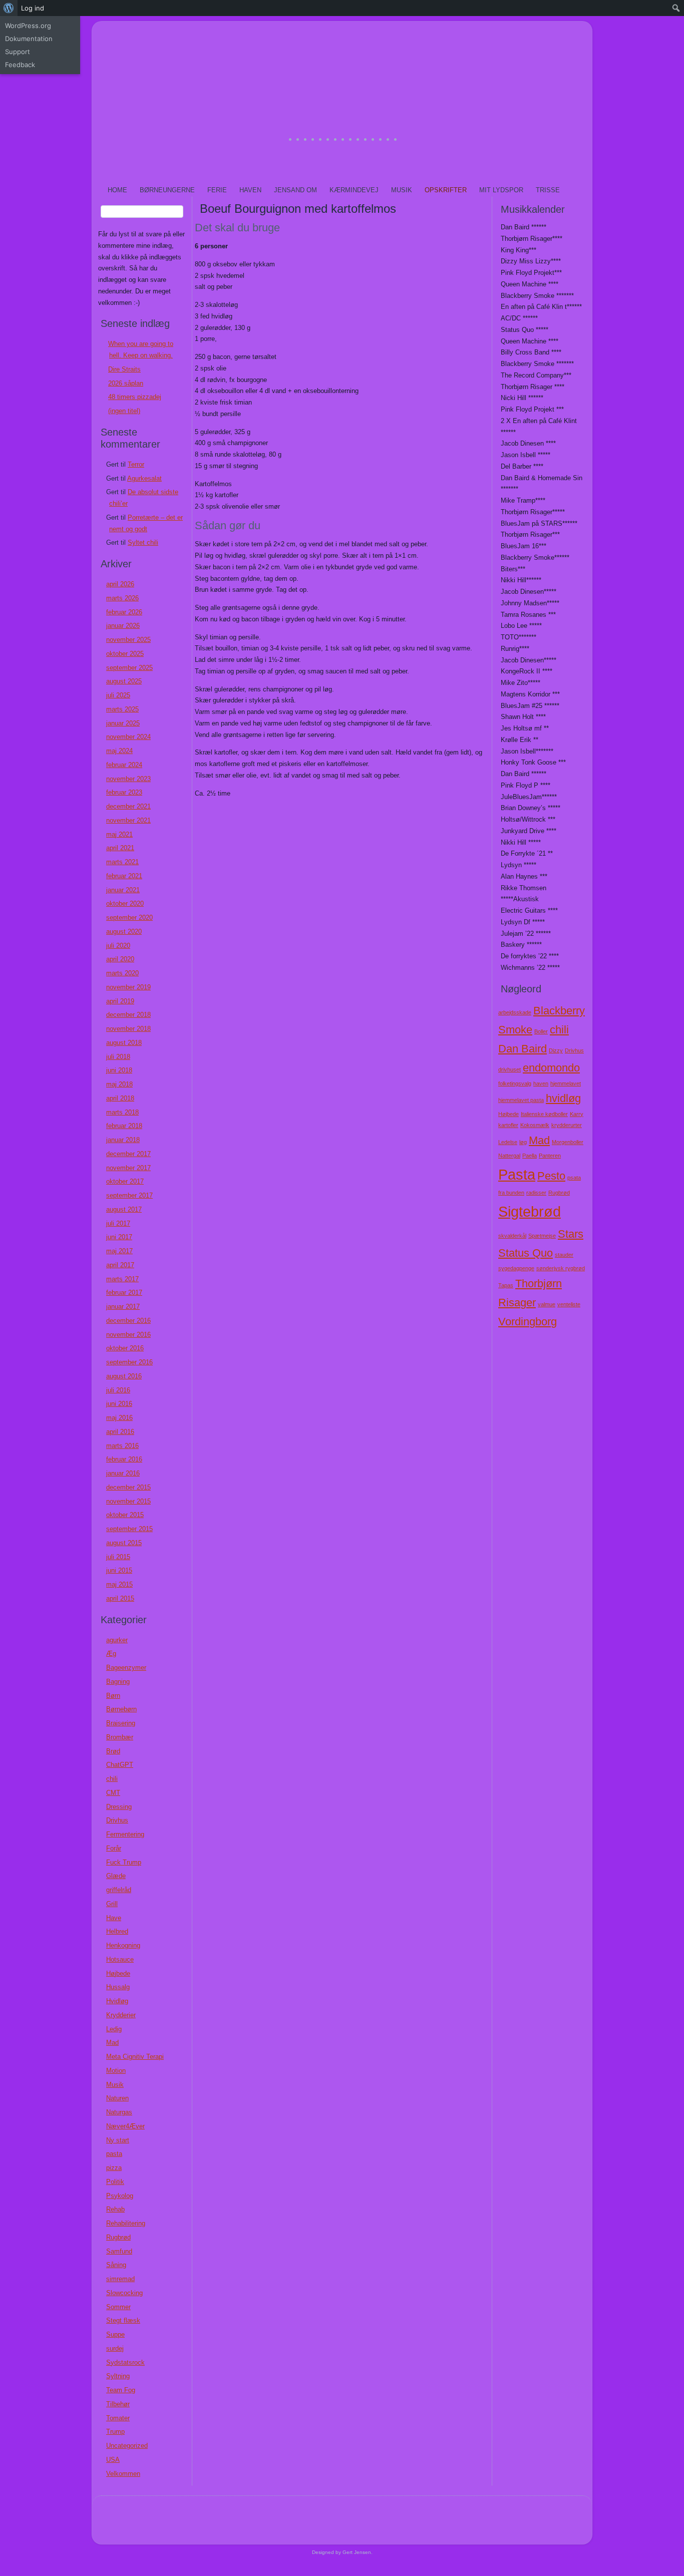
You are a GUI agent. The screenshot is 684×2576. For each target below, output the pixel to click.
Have (114, 1918)
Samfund (119, 2251)
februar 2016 (124, 1459)
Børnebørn (121, 1709)
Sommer (118, 2307)
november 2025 (128, 640)
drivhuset (509, 1069)
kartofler (508, 1125)
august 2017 (124, 1209)
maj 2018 (119, 1084)
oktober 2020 (125, 903)
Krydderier (121, 2015)
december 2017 (128, 1154)
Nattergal (509, 1156)
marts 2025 (122, 709)
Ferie (217, 190)
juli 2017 (118, 1223)
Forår (114, 1848)
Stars (571, 1234)
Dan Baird (523, 1049)
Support (18, 52)
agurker (117, 1640)
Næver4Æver (125, 2126)
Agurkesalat (144, 478)
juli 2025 (118, 695)
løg (523, 1142)
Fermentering (125, 1834)
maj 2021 (119, 834)
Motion (116, 2071)
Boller (541, 1031)
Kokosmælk (535, 1125)
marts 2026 (122, 598)
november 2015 (128, 1501)
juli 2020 (118, 946)
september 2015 (129, 1529)
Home (117, 190)
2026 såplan (126, 383)
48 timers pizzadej (135, 397)
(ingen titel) (124, 411)
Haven (250, 190)
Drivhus (117, 1820)
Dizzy (556, 1050)
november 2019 (128, 987)
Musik (402, 190)
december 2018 (128, 1015)
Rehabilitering (126, 2223)
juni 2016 (119, 1404)
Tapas (506, 1285)
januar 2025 (123, 723)
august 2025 (124, 681)
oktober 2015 (125, 1515)
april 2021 (120, 848)
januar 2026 (123, 626)
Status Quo (526, 1253)
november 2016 (128, 1335)
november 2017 (128, 1168)
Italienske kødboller (544, 1114)
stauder (564, 1255)
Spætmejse (542, 1236)
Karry (577, 1114)
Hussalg (118, 1987)
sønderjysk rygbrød (561, 1268)
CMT (113, 1793)
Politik (115, 2182)
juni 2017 (119, 1237)
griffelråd (119, 1890)
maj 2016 (119, 1418)
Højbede (118, 1973)
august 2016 (124, 1376)
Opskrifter (446, 190)
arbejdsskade (515, 1012)
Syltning (118, 2376)
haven (541, 1083)
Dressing (119, 1807)
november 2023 (128, 779)
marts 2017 (122, 1279)
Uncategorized (127, 2446)
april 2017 (120, 1265)
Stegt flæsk (123, 2320)
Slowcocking (124, 2293)
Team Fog (121, 2390)
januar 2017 (123, 1307)
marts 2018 (122, 1112)
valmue (547, 1304)
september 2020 (129, 917)
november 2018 (128, 1029)
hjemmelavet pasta (521, 1100)
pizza (114, 2168)
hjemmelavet (566, 1083)
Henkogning (123, 1945)
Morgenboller (568, 1142)
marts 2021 (122, 862)
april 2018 (120, 1098)
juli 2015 (118, 1557)
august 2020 (124, 932)
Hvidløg (117, 2001)
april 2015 (120, 1598)
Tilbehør (118, 2404)
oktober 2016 (125, 1348)
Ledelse (508, 1142)
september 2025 (129, 668)
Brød (113, 1751)
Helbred (117, 1931)
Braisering (121, 1723)
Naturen (117, 2098)
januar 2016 (123, 1473)
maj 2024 (119, 751)
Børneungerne (167, 190)
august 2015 (124, 1543)
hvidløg (563, 1098)
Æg (111, 1653)
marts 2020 (122, 973)
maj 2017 (119, 1251)
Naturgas (119, 2112)
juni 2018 (119, 1070)
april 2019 (120, 1001)
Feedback (20, 65)
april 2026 (120, 584)
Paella (530, 1156)
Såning (116, 2265)
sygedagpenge (516, 1268)
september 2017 (129, 1195)
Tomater (118, 2418)
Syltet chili (143, 542)
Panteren (550, 1156)
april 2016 (120, 1432)
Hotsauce (120, 1959)
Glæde (116, 1876)
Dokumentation (29, 39)
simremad (120, 2279)
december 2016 (128, 1321)
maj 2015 (119, 1584)
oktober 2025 (125, 654)
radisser (536, 1193)
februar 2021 (124, 876)
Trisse (548, 190)
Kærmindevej (354, 190)
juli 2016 (118, 1390)
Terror (136, 464)
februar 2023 (124, 792)
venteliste (569, 1304)
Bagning (118, 1682)
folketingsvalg (515, 1083)
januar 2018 (123, 1140)
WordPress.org (28, 26)
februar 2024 (124, 765)
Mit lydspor (501, 190)
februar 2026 (124, 612)
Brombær (120, 1737)
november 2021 (128, 820)
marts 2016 (122, 1446)
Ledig (114, 2029)
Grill (112, 1904)
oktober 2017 (125, 1181)
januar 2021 (123, 890)
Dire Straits (124, 369)
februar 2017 (124, 1293)
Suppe (115, 2334)
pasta (114, 2154)
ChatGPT (120, 1765)
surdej (115, 2348)
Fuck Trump (124, 1862)
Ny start (118, 2140)
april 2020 (120, 959)
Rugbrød (118, 2237)
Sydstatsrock (125, 2362)
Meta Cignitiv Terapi (135, 2057)
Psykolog (120, 2196)
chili (112, 1779)
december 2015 (128, 1487)
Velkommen (123, 2474)
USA (113, 2460)
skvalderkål (512, 1236)
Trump (115, 2432)
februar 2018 (124, 1126)
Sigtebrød (530, 1211)
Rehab (115, 2209)
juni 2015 (119, 1570)
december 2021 (128, 806)
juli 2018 (118, 1057)
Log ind (33, 8)
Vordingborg (528, 1322)
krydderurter (567, 1125)
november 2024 (128, 737)
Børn (113, 1696)
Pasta (517, 1174)
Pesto (551, 1176)
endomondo (551, 1068)
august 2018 (124, 1043)
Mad (112, 2043)
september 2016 (129, 1362)
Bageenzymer (126, 1668)
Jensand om (295, 190)
